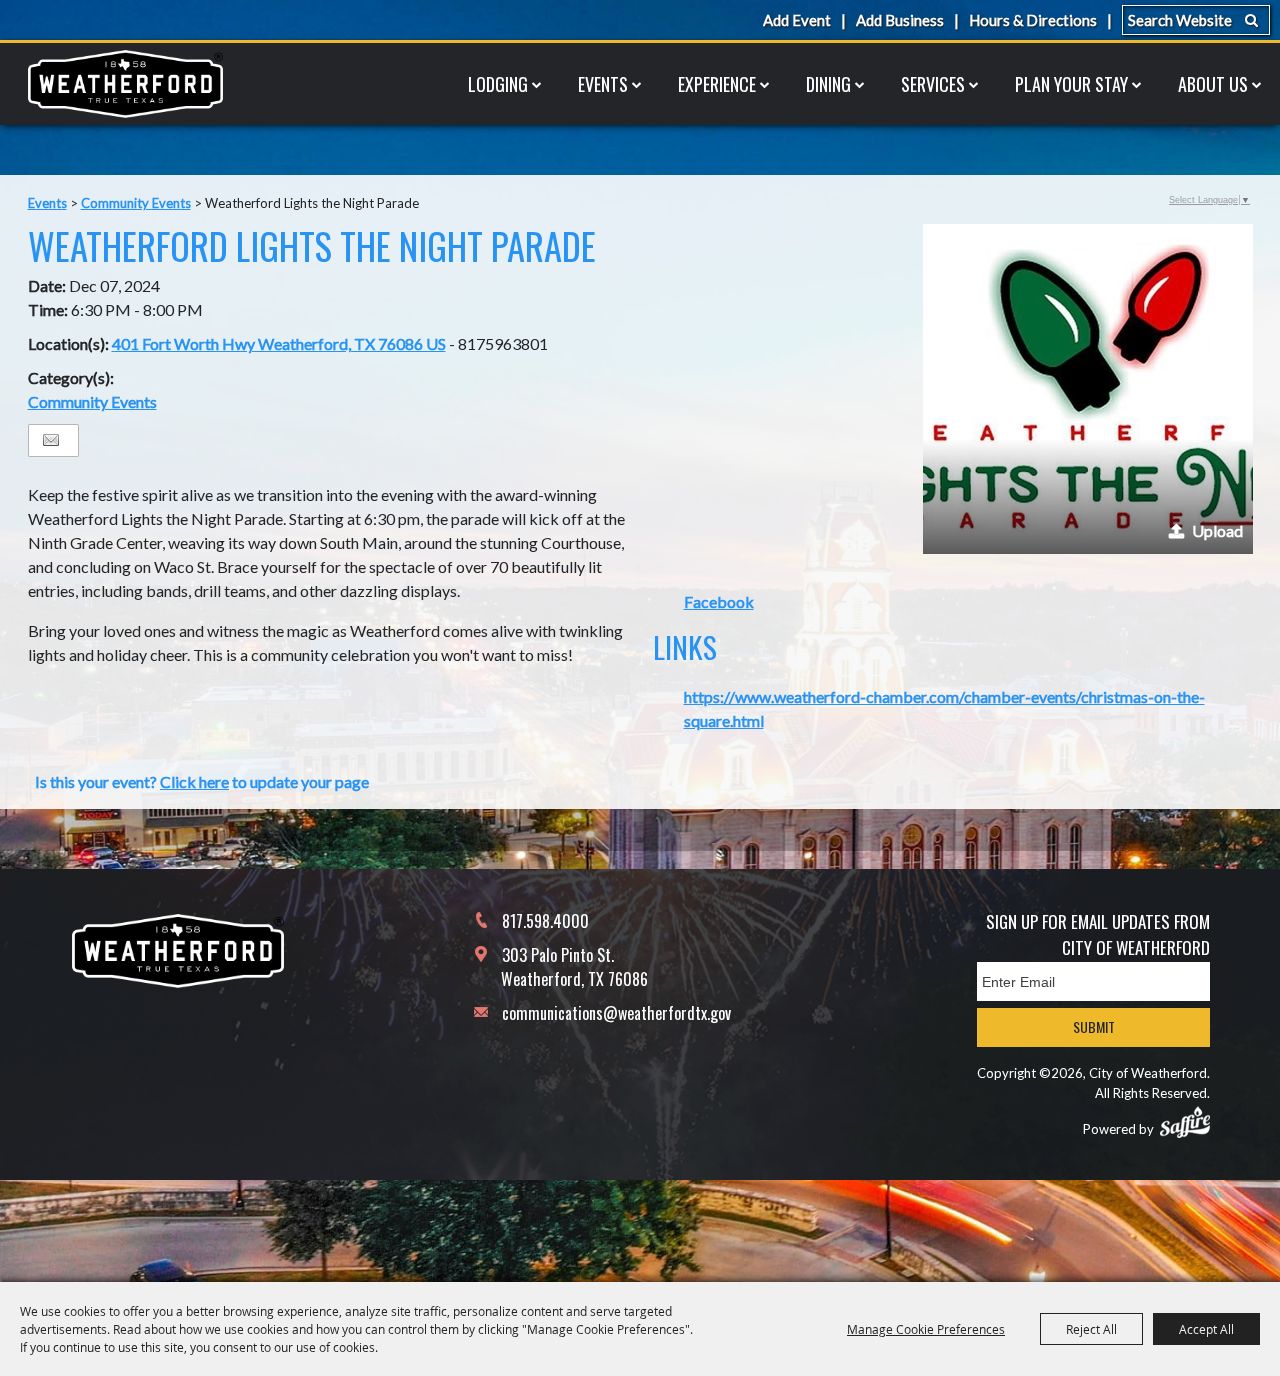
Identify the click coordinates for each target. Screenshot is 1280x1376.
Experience (717, 84)
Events (603, 84)
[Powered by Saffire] (1185, 1122)
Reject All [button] (1091, 1329)
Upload (1217, 530)
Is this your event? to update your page (202, 781)
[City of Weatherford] (125, 84)
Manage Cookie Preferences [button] (926, 1329)
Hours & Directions (1033, 20)
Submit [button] (1094, 1026)
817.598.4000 (545, 921)
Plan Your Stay (1071, 84)
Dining (828, 84)
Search (1251, 20)
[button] (1088, 389)
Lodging (498, 84)
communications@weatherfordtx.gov (616, 1013)
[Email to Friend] (51, 440)
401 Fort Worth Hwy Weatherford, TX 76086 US (279, 343)
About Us (1213, 84)
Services (933, 84)
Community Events (136, 203)
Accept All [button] (1206, 1329)
